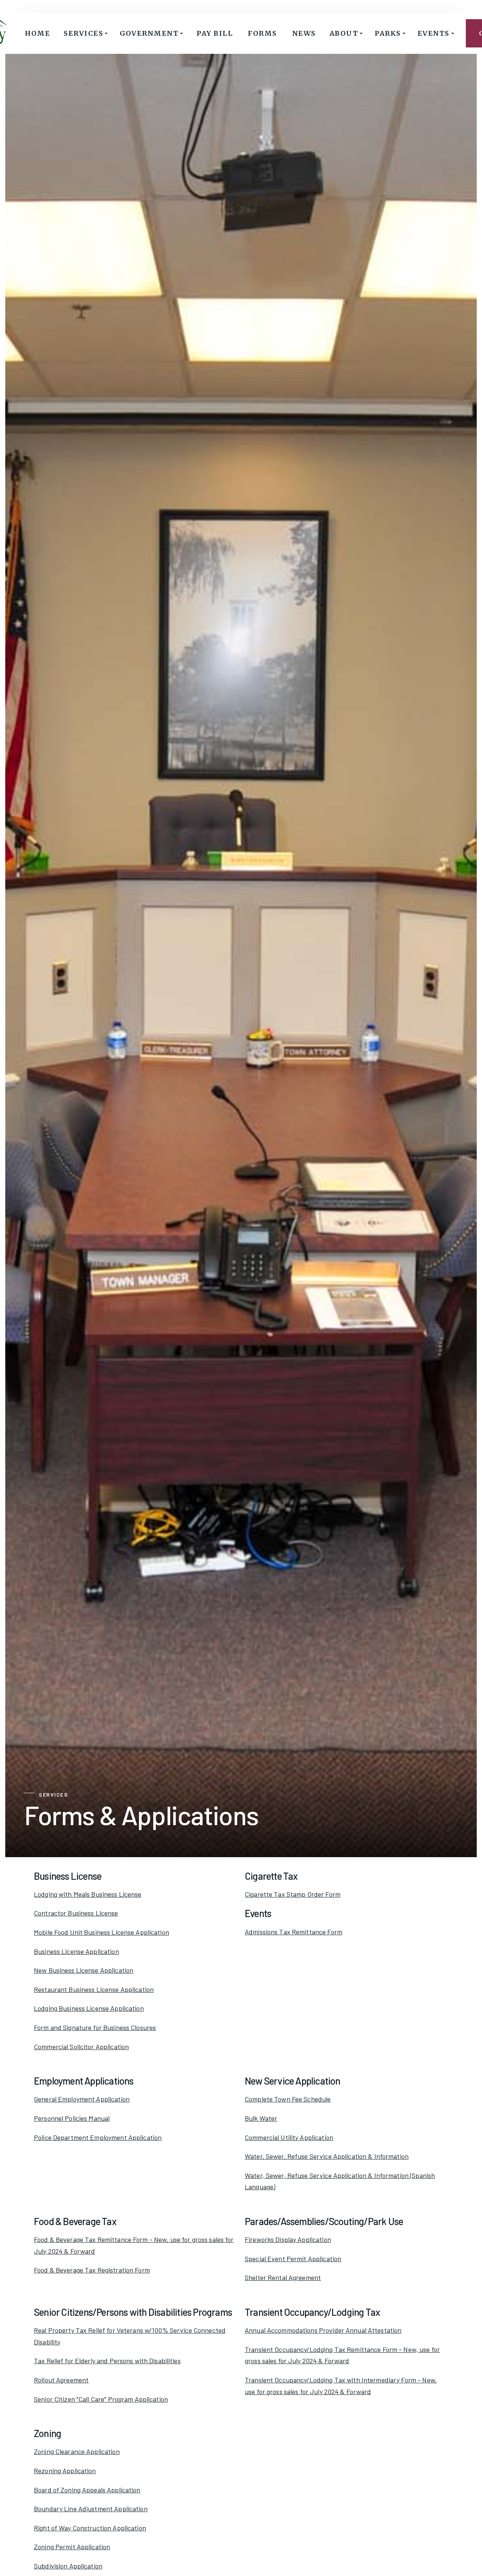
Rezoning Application (65, 2471)
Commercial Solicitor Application (81, 2047)
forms (262, 33)
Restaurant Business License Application (94, 1989)
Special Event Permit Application (293, 2259)
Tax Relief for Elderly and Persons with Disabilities (107, 2361)
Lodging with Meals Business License (88, 1894)
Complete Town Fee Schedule (288, 2099)
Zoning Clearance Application (77, 2451)
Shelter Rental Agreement (283, 2277)
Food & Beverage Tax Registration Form (92, 2270)
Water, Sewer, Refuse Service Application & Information (327, 2156)
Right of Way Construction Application (90, 2528)
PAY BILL (215, 33)
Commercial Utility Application (289, 2137)
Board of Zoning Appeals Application (87, 2490)
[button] (86, 33)
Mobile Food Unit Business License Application (101, 1932)
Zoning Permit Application (72, 2547)
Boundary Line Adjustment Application (91, 2509)
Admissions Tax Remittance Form (294, 1932)
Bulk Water (261, 2118)
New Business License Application (84, 1970)
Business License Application (76, 1951)
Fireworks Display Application (288, 2239)
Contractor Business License (76, 1913)
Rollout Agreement (61, 2380)
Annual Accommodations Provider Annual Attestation (323, 2330)
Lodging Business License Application (89, 2008)
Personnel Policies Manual (72, 2118)
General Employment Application (82, 2099)
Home (37, 33)
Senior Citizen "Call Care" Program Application (101, 2399)
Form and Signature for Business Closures (95, 2027)
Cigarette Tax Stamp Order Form (293, 1894)
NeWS (304, 33)
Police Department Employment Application (98, 2137)
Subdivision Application (68, 2566)
